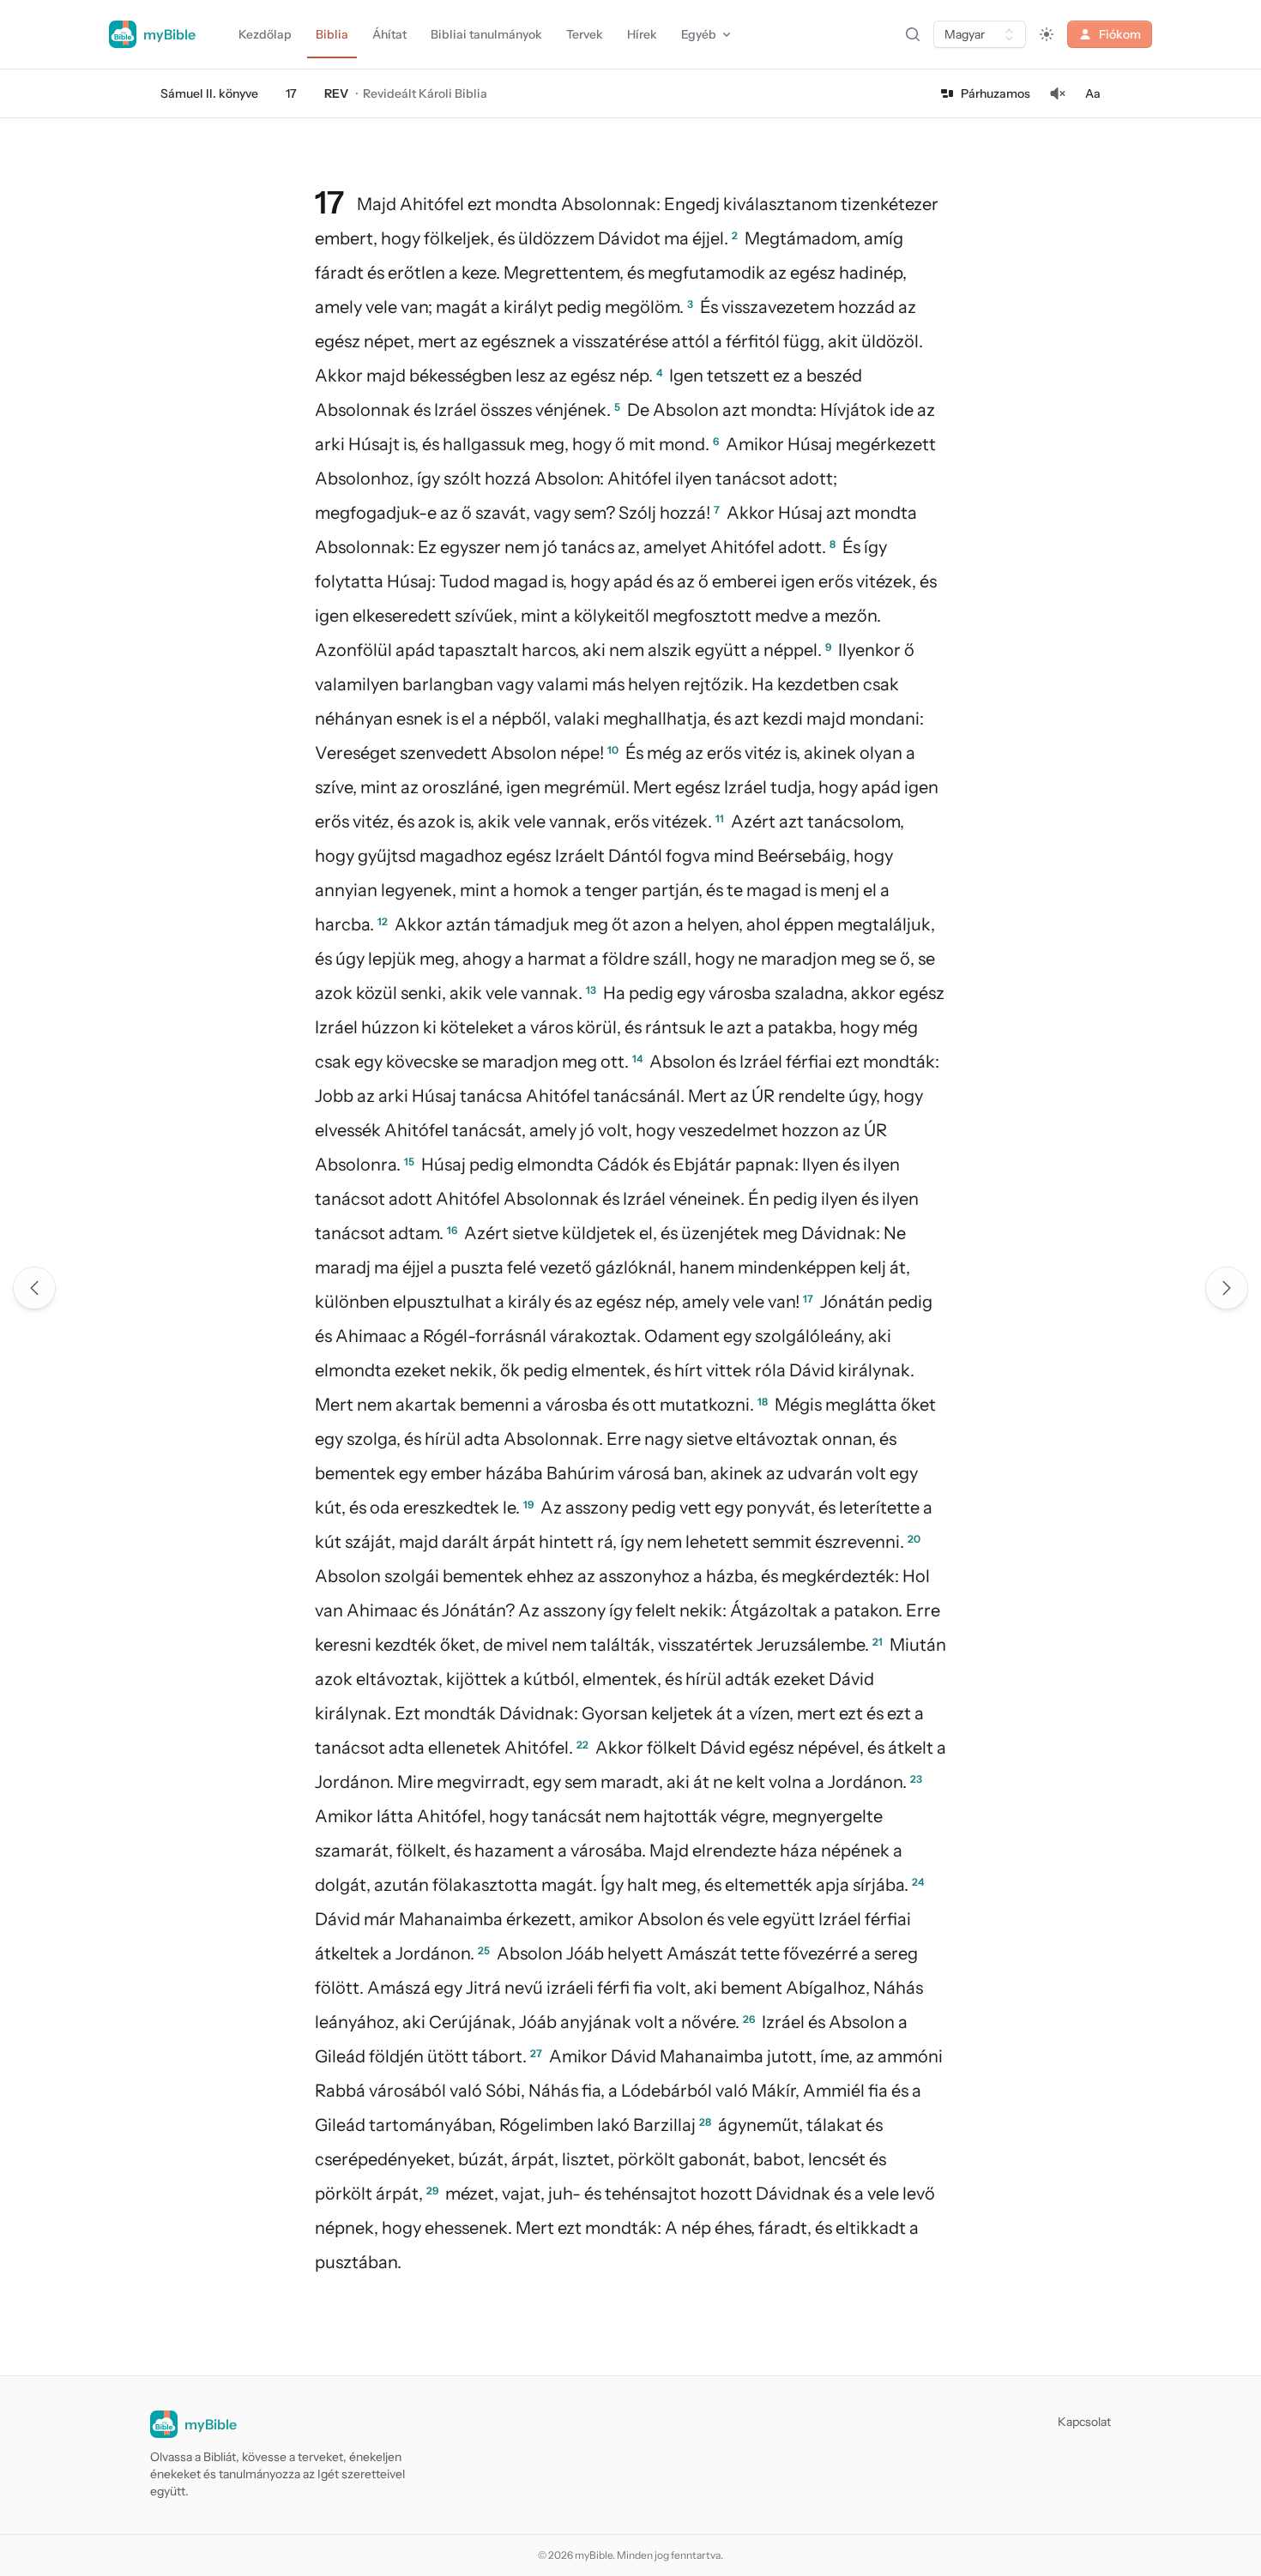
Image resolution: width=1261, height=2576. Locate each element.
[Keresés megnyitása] (913, 34)
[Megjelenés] (1047, 34)
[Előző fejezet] (34, 1288)
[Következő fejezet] (1227, 1288)
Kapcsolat (1084, 2422)
